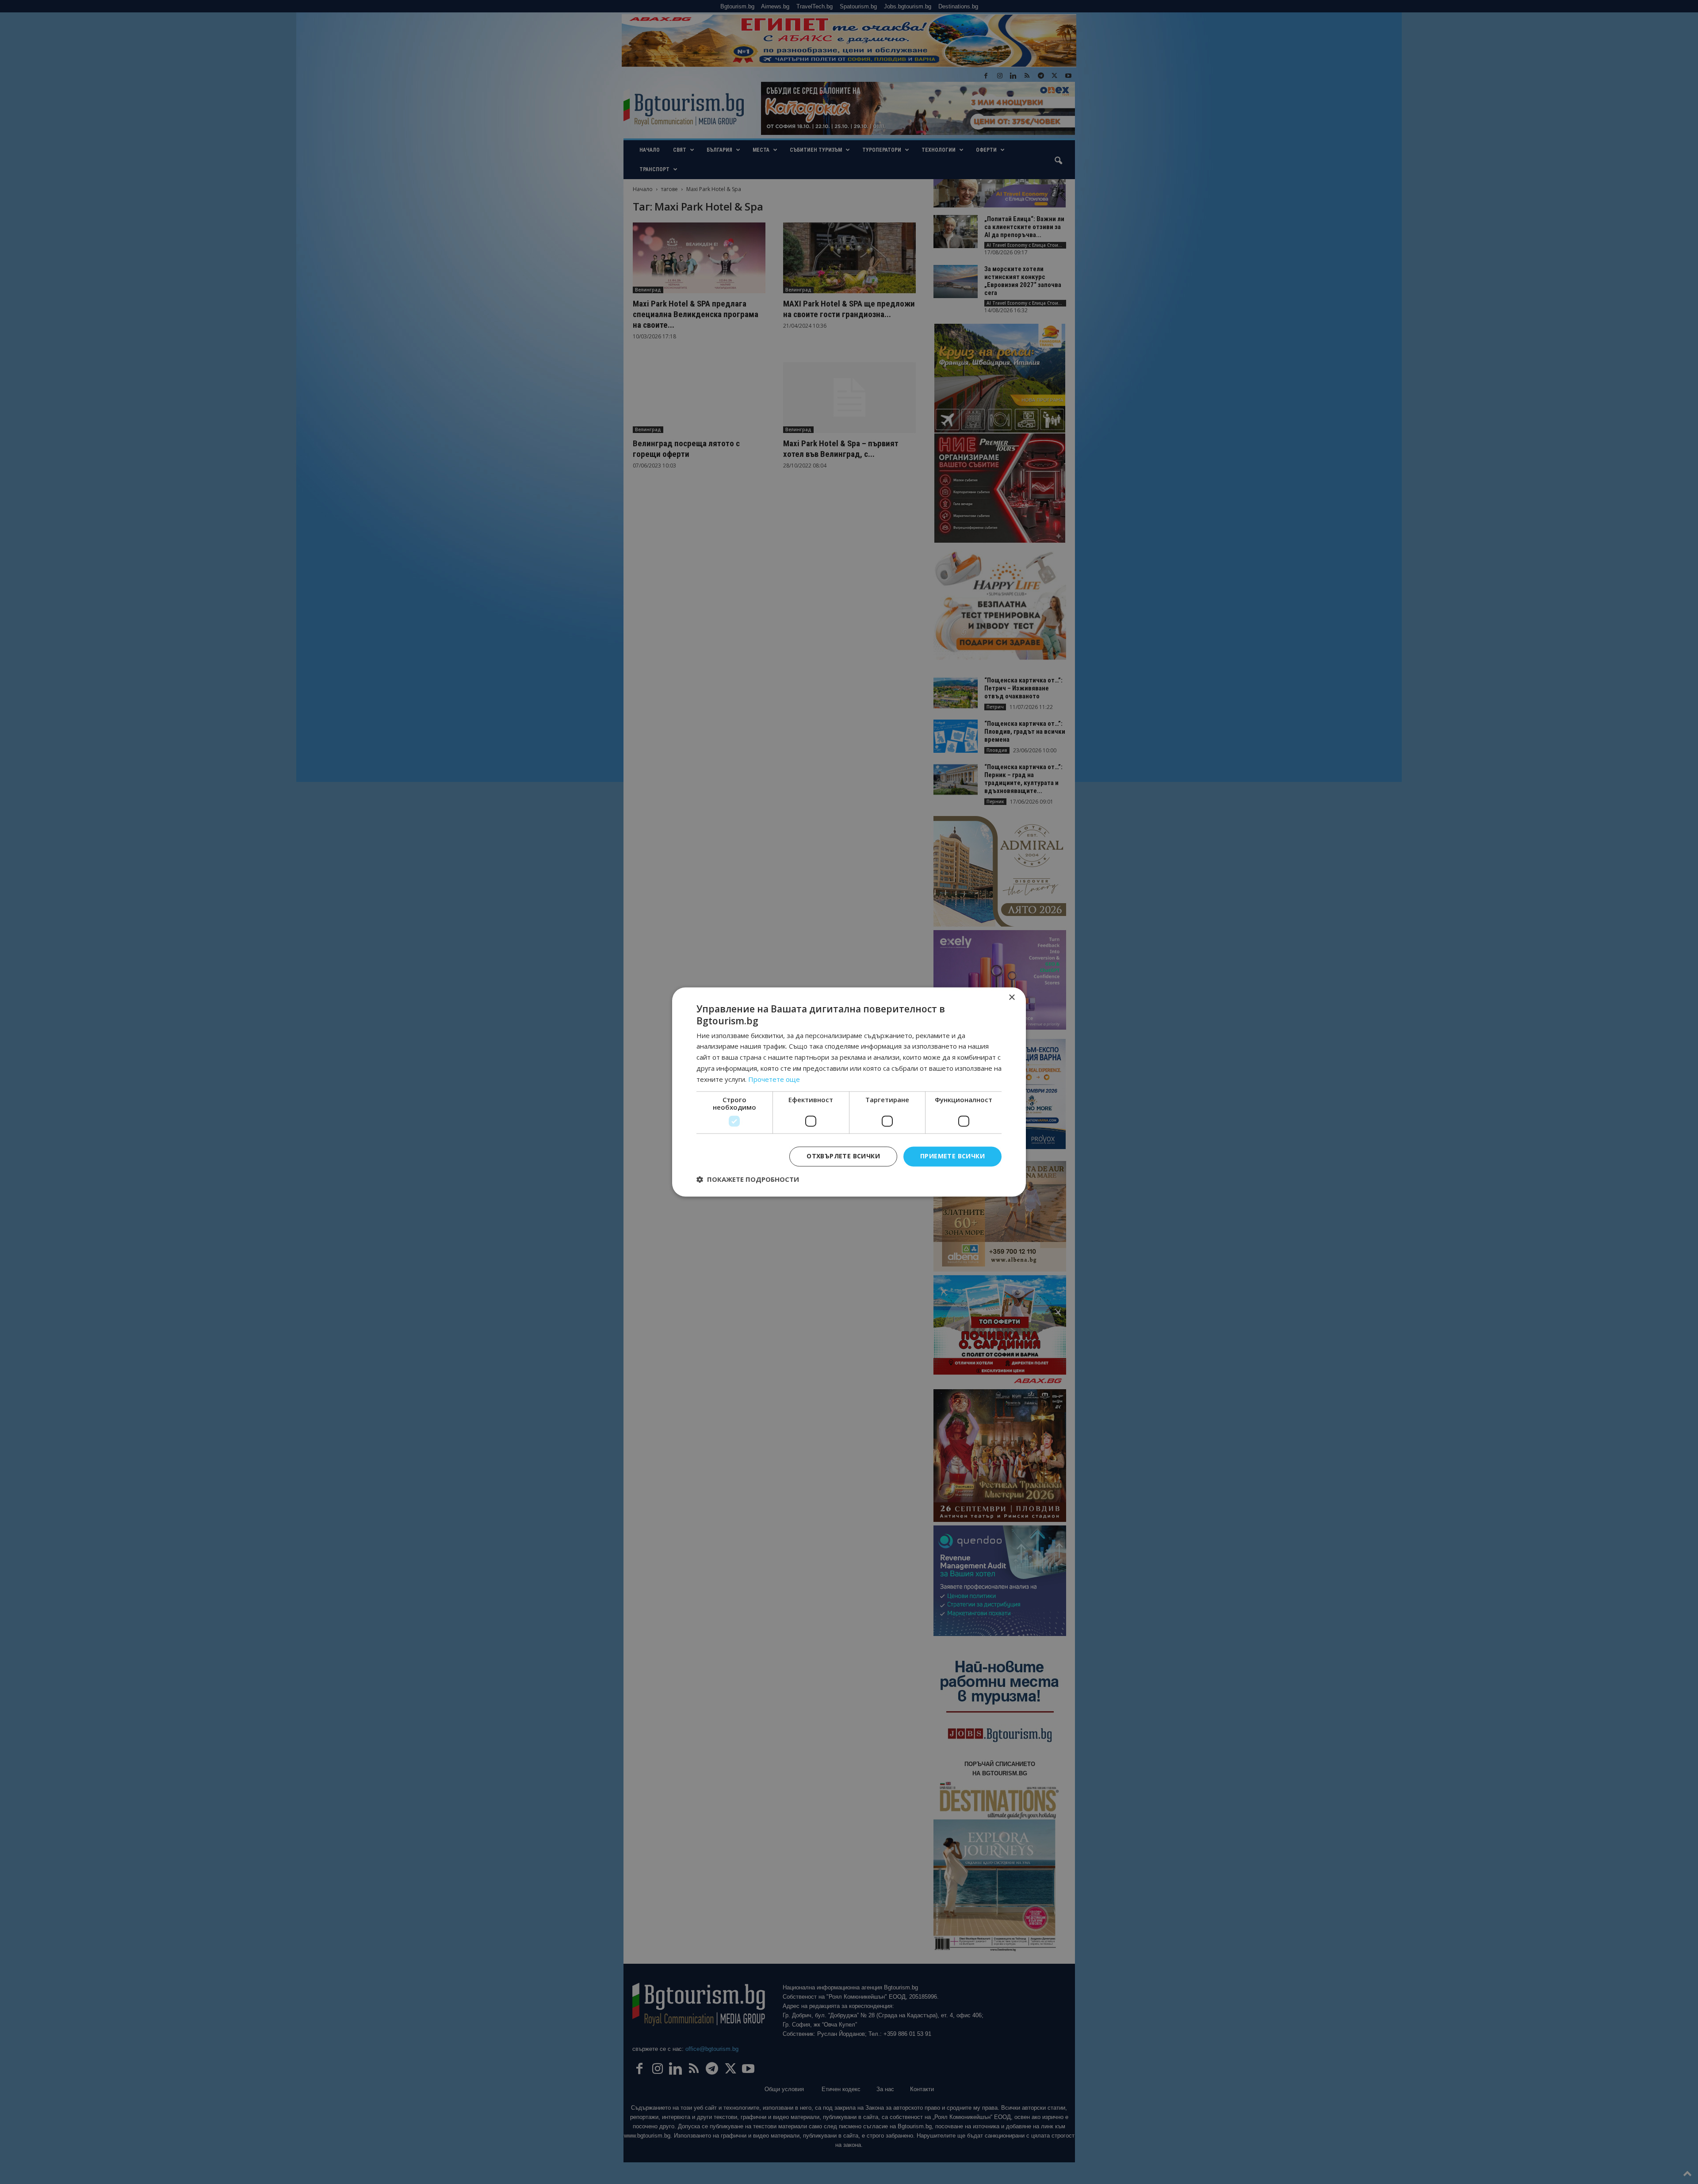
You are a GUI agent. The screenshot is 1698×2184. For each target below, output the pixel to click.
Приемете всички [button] (952, 1156)
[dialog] (849, 1092)
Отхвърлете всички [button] (843, 1156)
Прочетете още (774, 1079)
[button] (748, 1180)
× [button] (1012, 998)
